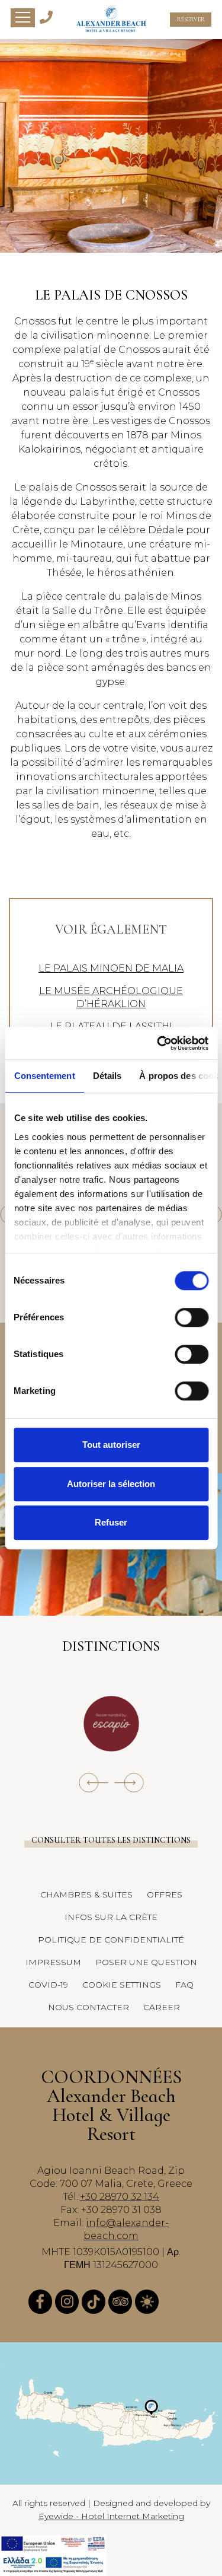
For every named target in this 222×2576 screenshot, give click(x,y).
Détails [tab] (107, 1076)
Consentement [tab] (44, 1076)
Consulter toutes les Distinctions (111, 1840)
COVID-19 (48, 1985)
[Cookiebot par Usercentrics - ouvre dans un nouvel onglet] (158, 1043)
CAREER (162, 2007)
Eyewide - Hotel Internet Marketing (111, 2516)
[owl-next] (129, 1783)
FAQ (184, 1985)
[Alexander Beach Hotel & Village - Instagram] (67, 2302)
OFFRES (165, 1894)
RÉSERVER (191, 20)
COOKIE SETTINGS (122, 1985)
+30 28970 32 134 (120, 2197)
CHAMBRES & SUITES (86, 1894)
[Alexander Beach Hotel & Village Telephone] (46, 16)
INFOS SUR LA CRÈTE (111, 1917)
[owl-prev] (94, 1783)
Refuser (111, 1522)
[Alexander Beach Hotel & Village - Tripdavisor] (120, 2302)
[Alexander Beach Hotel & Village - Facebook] (40, 2302)
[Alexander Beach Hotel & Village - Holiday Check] (147, 2302)
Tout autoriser (111, 1445)
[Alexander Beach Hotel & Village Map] (111, 2413)
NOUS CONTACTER (89, 2007)
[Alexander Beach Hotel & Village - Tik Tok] (94, 2302)
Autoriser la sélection (111, 1484)
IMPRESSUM (53, 1962)
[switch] (192, 1317)
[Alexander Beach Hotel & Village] (111, 20)
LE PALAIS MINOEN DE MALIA (111, 968)
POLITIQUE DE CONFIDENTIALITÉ (111, 1940)
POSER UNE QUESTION (146, 1962)
